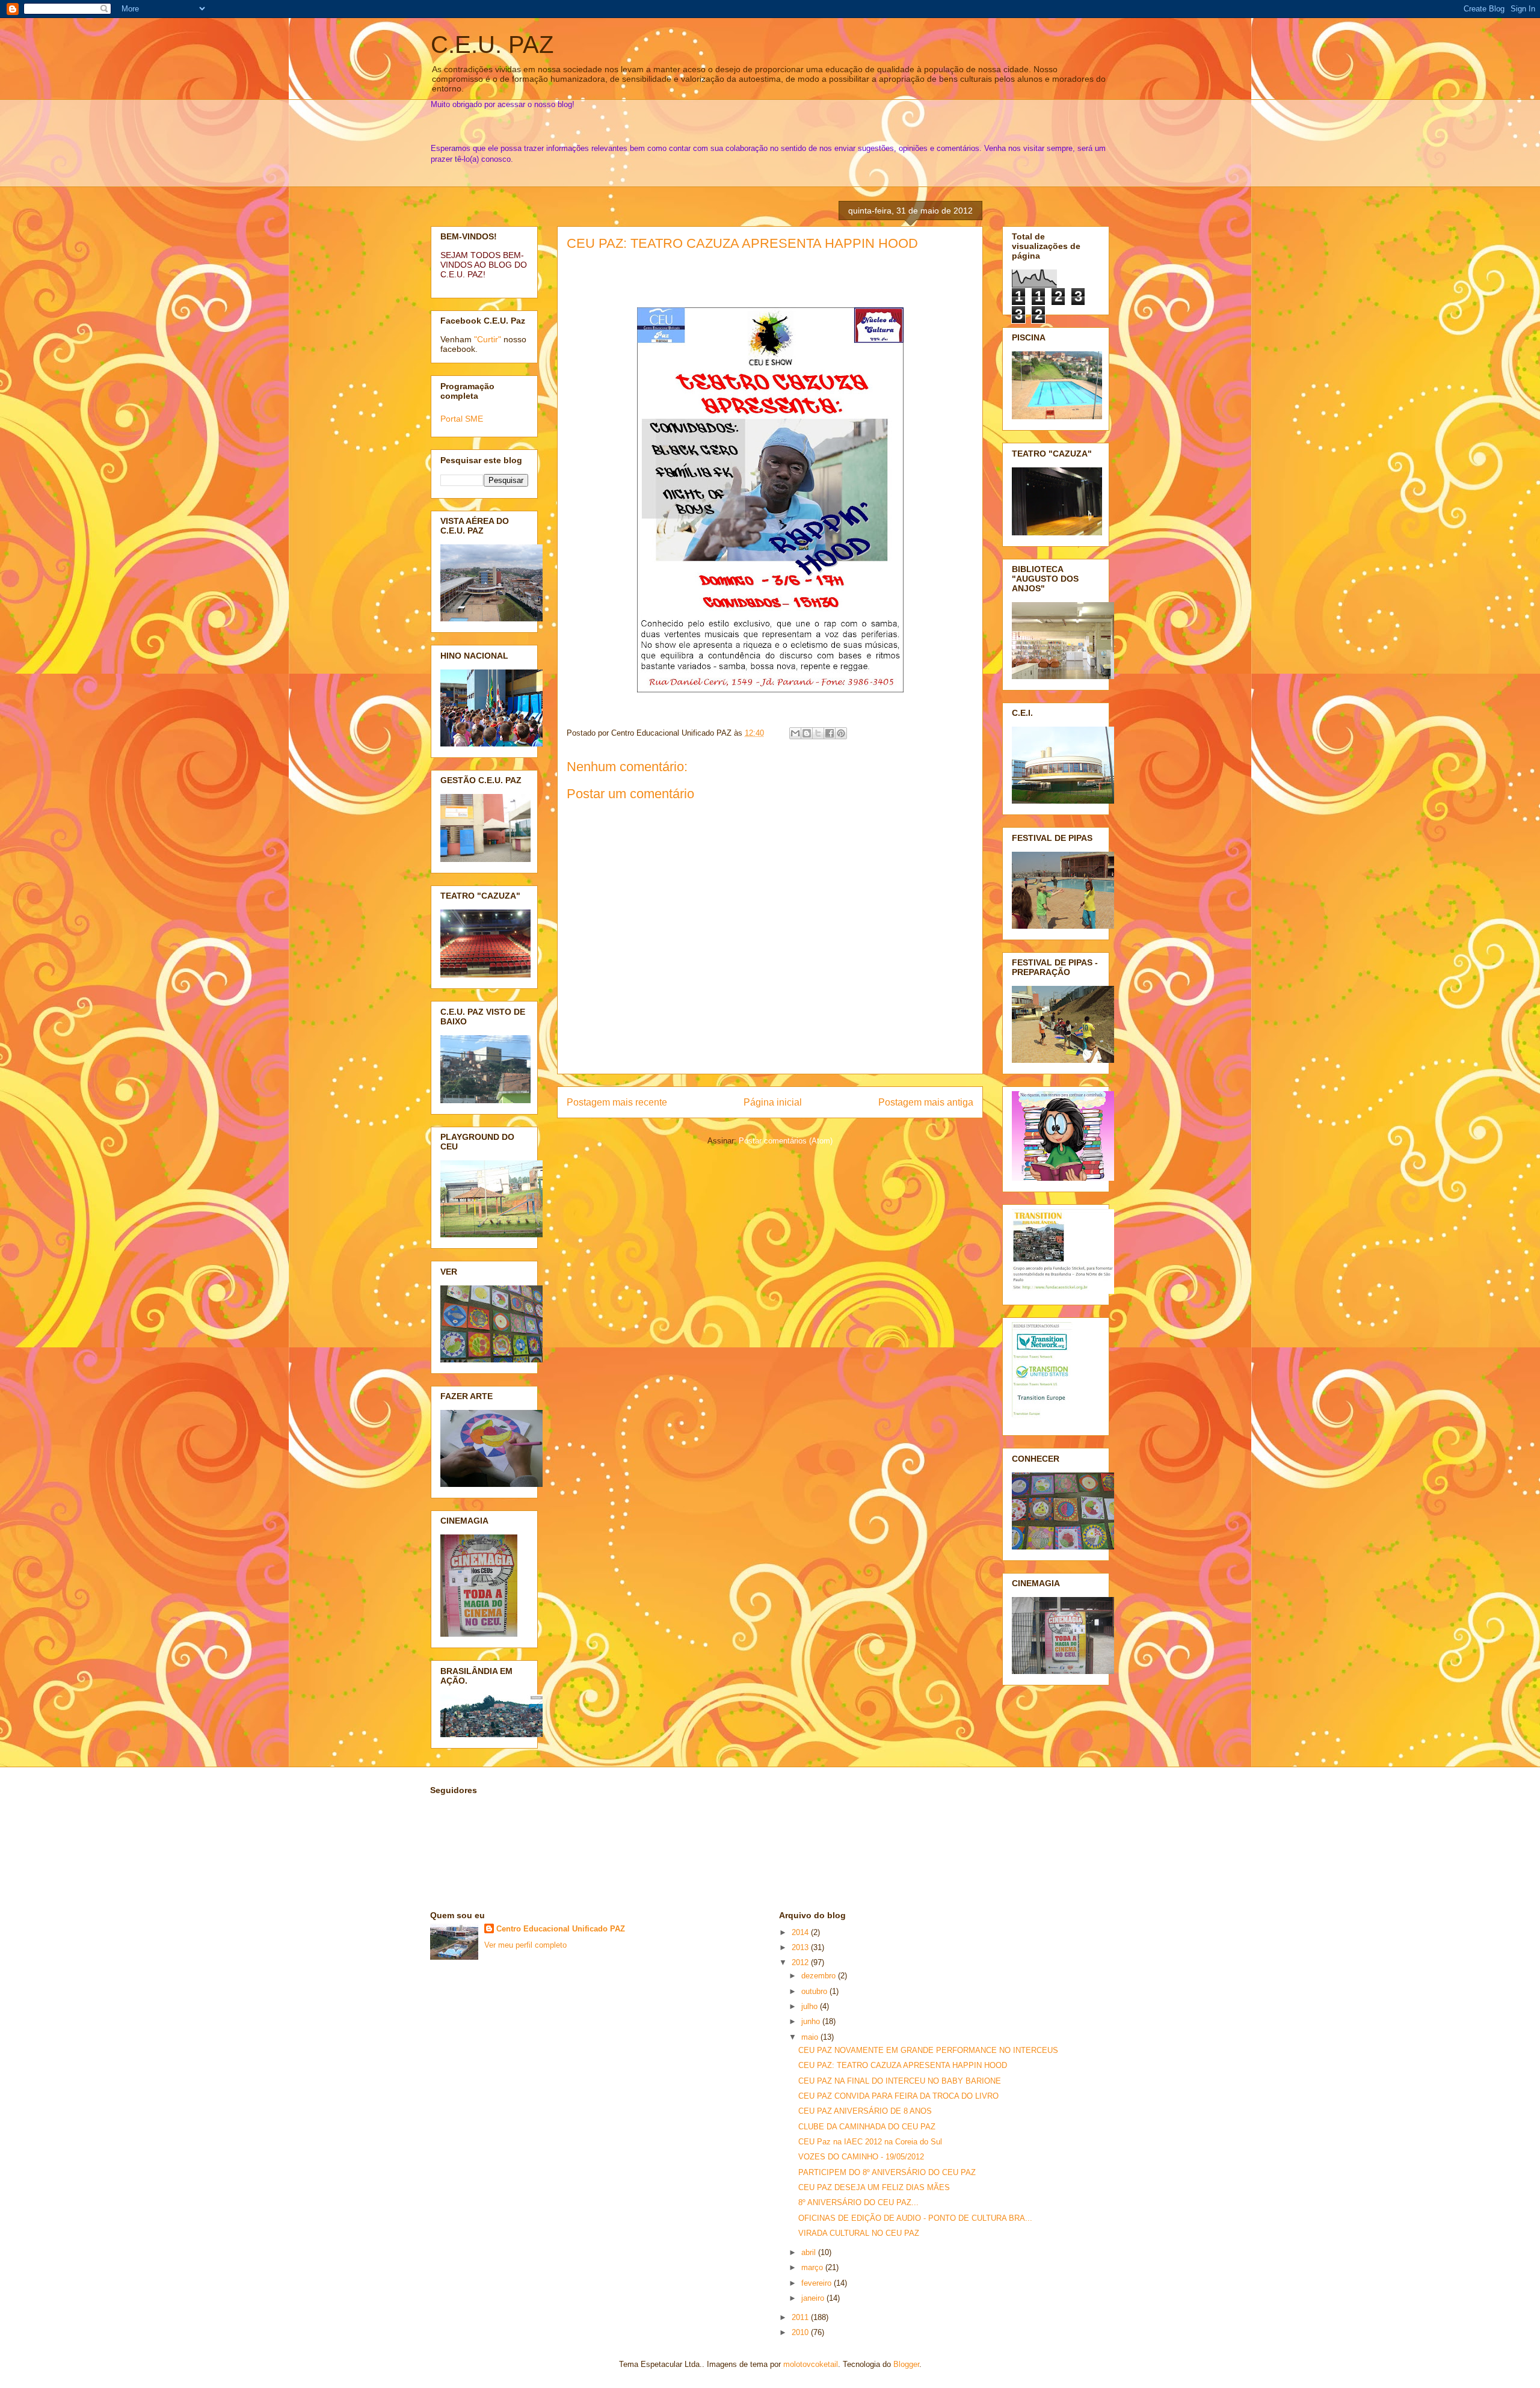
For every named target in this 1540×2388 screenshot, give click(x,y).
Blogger (906, 2364)
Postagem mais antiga (926, 1102)
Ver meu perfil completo (525, 1945)
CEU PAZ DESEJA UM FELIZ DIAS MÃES (874, 2187)
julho (811, 2006)
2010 (801, 2332)
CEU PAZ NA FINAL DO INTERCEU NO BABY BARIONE (900, 2081)
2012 (801, 1962)
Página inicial (773, 1102)
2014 (801, 1932)
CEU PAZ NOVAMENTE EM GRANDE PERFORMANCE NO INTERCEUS (928, 2050)
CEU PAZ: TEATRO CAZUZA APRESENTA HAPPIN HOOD (742, 243)
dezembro (820, 1976)
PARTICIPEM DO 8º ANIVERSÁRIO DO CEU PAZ (887, 2172)
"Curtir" (488, 339)
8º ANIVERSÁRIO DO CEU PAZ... (858, 2202)
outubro (815, 1991)
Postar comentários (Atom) (786, 1141)
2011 (801, 2317)
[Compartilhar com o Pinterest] (841, 733)
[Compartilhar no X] (818, 733)
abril (810, 2252)
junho (812, 2021)
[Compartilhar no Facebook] (830, 733)
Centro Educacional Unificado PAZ (561, 1929)
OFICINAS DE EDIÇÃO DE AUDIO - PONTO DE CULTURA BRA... (915, 2218)
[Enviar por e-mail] (795, 733)
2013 (801, 1947)
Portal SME (462, 419)
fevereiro (818, 2283)
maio (811, 2037)
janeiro (814, 2298)
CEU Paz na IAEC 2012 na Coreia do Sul (870, 2142)
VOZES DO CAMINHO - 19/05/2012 (861, 2157)
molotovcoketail (811, 2364)
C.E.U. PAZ (492, 45)
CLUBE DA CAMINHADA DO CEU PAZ (867, 2127)
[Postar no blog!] (807, 733)
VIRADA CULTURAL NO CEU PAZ (859, 2233)
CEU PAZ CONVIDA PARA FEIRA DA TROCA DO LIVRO (898, 2096)
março (813, 2267)
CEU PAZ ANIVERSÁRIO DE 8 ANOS (865, 2111)
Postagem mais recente (617, 1102)
